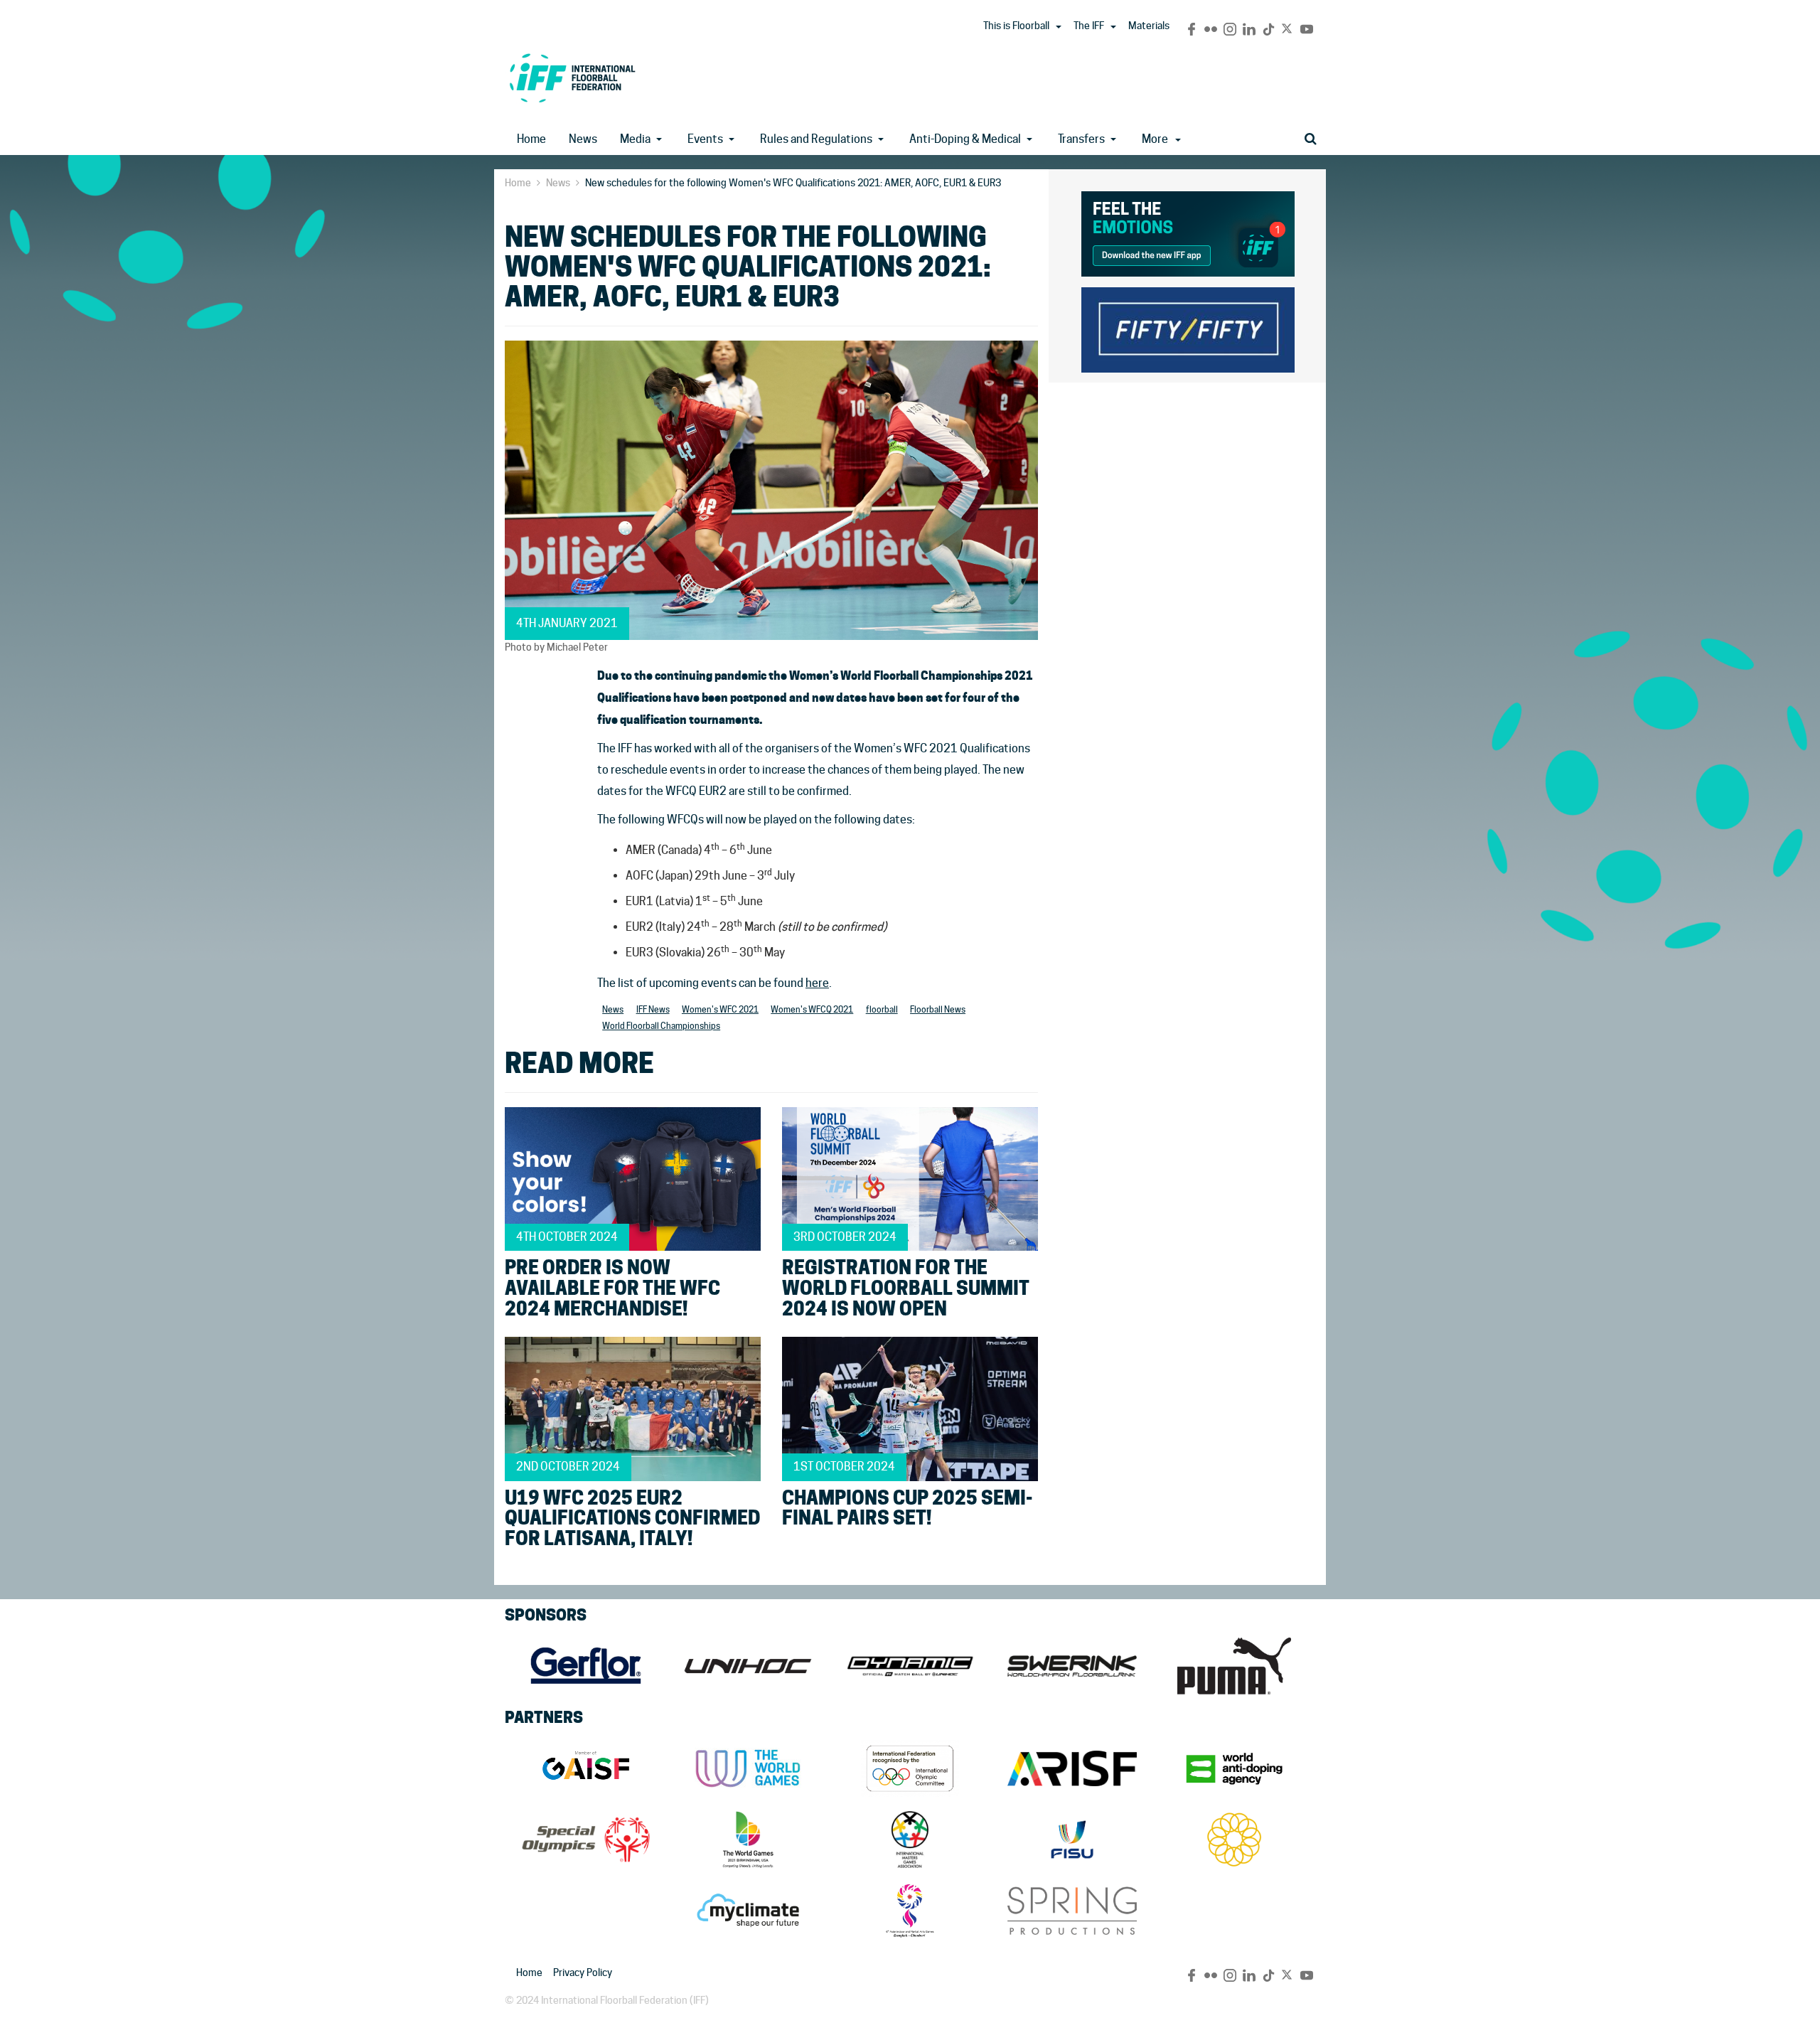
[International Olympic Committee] (910, 1768)
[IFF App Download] (1188, 231)
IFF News (653, 1009)
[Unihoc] (748, 1666)
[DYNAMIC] (910, 1666)
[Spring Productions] (1072, 1911)
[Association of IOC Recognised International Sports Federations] (1072, 1768)
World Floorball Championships (661, 1026)
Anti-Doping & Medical (965, 139)
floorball (882, 1009)
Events (705, 139)
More (1155, 139)
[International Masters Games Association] (910, 1840)
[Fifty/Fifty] (1188, 327)
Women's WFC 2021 (720, 1009)
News (583, 139)
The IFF (1089, 26)
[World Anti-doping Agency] (1234, 1768)
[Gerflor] (586, 1666)
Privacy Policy (583, 1972)
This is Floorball (1016, 26)
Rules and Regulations (816, 139)
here (817, 983)
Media (635, 139)
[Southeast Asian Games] (1234, 1840)
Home (531, 139)
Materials (1149, 26)
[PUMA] (1234, 1666)
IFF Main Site (572, 78)
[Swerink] (1072, 1666)
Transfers (1081, 139)
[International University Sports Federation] (1072, 1840)
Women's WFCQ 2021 (812, 1009)
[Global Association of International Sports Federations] (586, 1768)
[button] (1059, 27)
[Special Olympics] (586, 1840)
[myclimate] (748, 1911)
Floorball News (938, 1009)
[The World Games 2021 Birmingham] (748, 1840)
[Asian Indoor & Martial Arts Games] (910, 1911)
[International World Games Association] (748, 1768)
